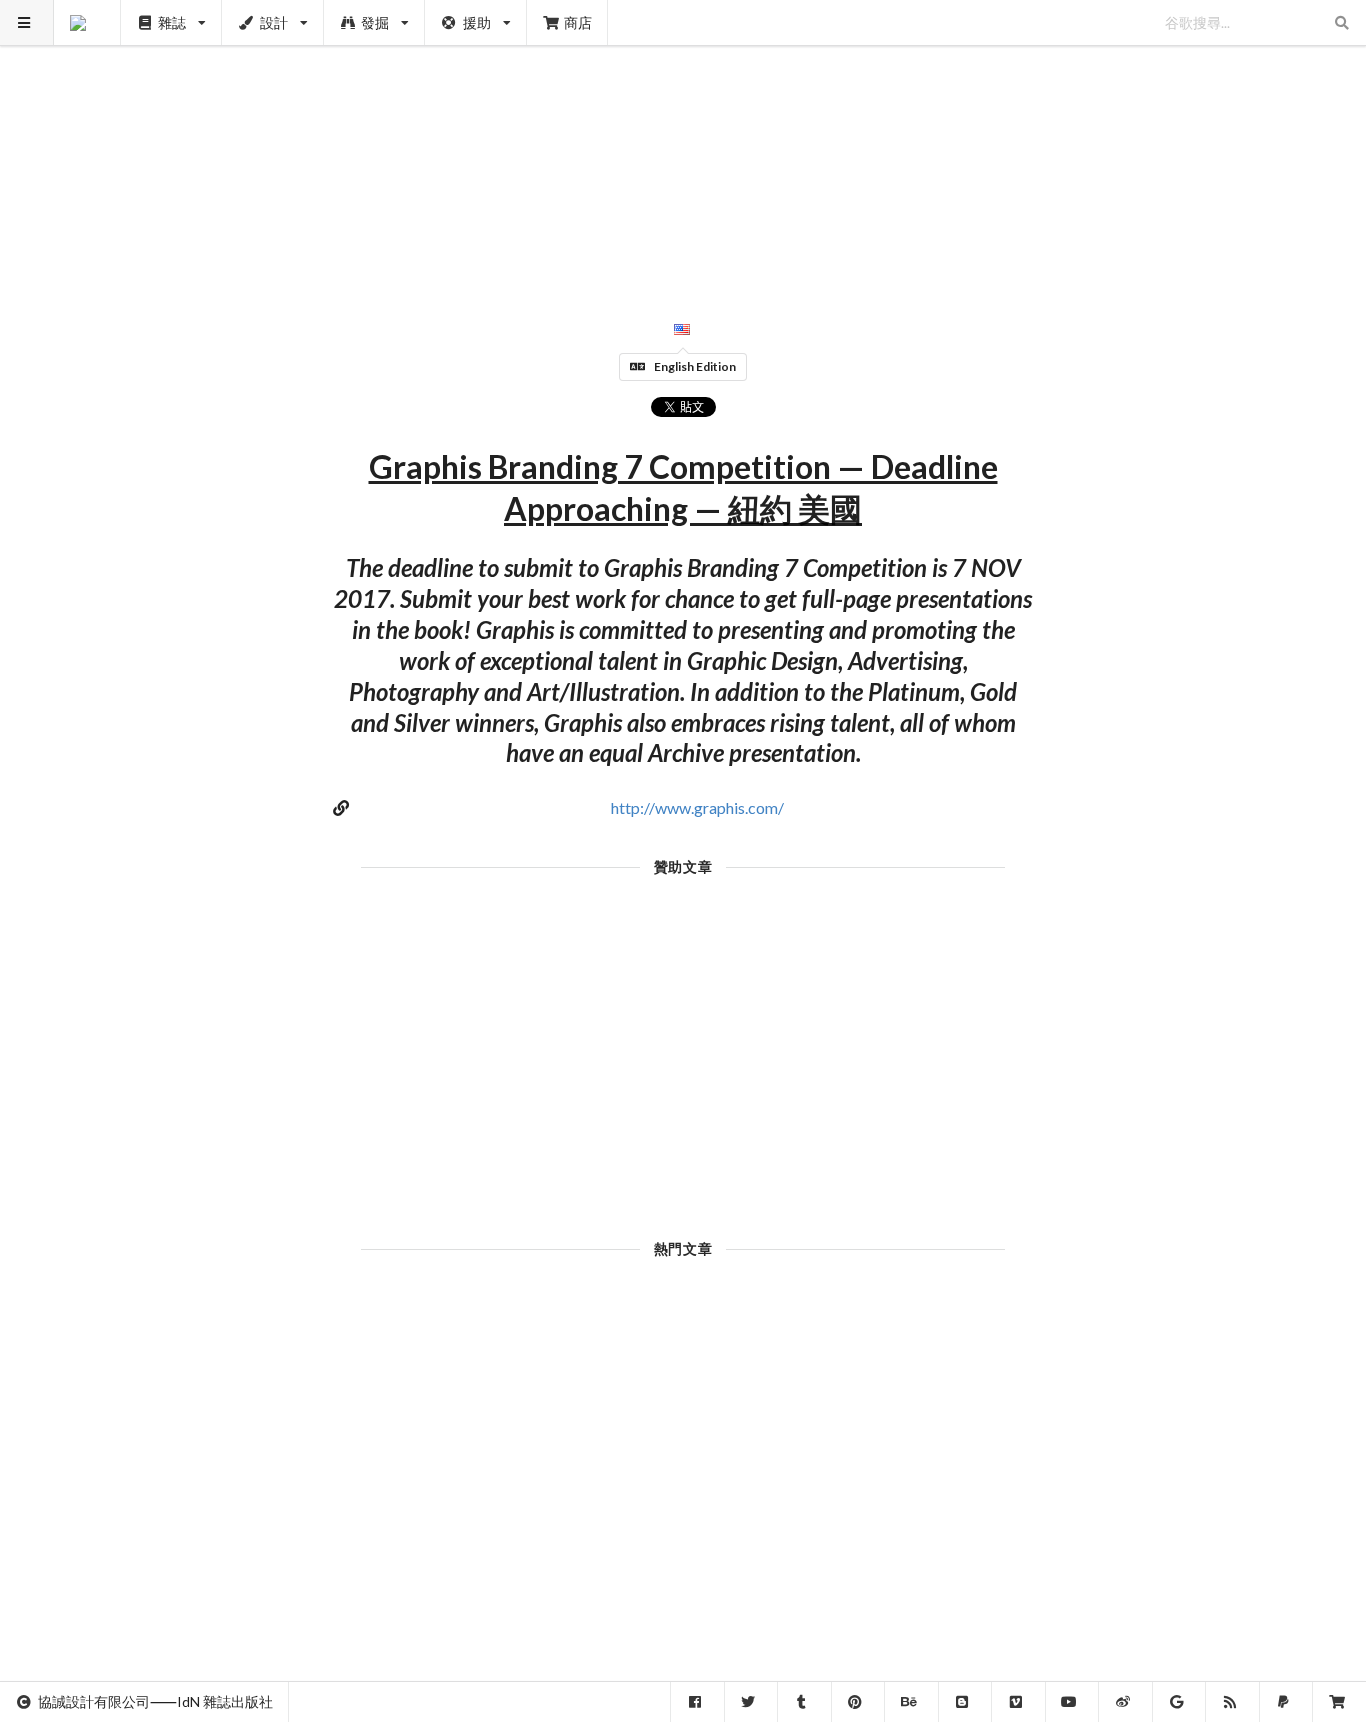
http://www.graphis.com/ (697, 807)
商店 (578, 22)
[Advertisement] (683, 140)
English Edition (695, 366)
